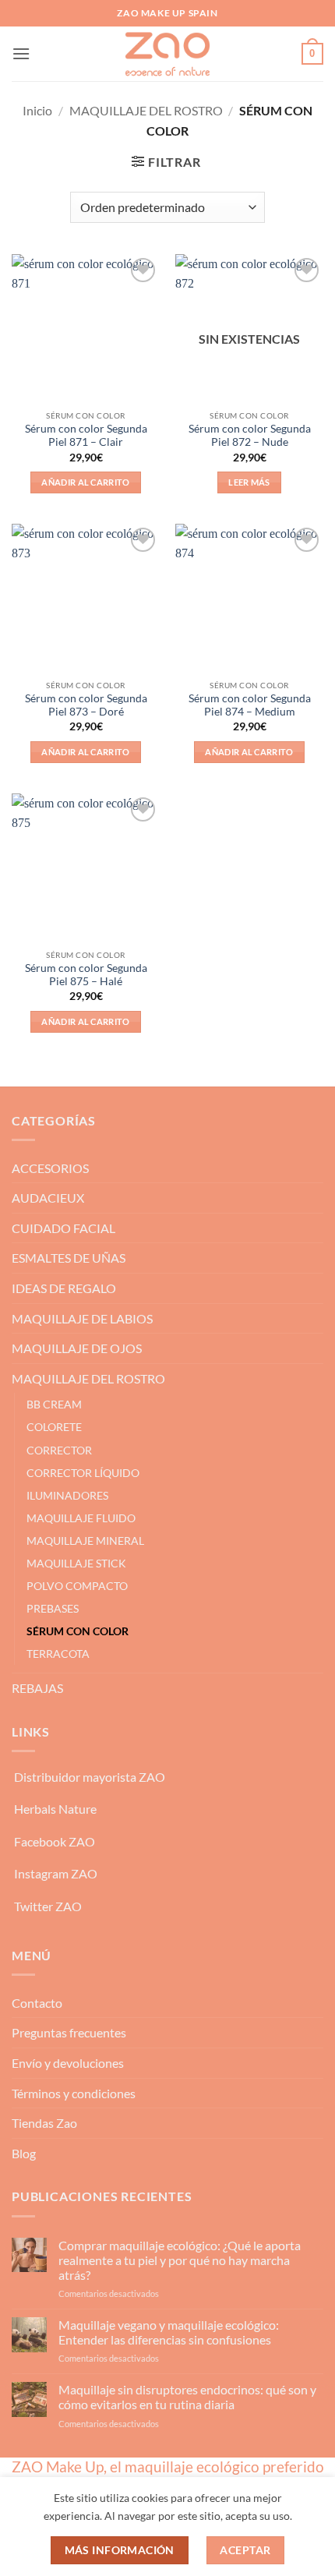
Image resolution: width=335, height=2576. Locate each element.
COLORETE (54, 1427)
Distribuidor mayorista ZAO (90, 1777)
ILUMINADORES (67, 1495)
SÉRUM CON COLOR (78, 1631)
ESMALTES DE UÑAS (69, 1258)
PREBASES (53, 1608)
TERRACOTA (58, 1654)
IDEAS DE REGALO (64, 1288)
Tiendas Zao (44, 2123)
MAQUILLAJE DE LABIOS (82, 1318)
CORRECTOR (59, 1450)
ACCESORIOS (50, 1168)
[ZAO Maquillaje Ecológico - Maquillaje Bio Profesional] (167, 54)
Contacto (37, 2003)
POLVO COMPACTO (77, 1586)
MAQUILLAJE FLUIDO (81, 1518)
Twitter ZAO (48, 1906)
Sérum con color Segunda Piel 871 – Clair (86, 436)
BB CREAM (54, 1404)
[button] (21, 53)
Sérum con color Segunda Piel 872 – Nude (250, 436)
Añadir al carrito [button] (86, 482)
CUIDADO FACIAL (63, 1228)
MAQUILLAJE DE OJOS (77, 1348)
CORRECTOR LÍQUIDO (83, 1473)
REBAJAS (37, 1688)
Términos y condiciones (74, 2093)
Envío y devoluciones (68, 2063)
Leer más (249, 482)
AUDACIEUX (48, 1198)
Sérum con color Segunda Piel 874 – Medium (250, 705)
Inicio (37, 110)
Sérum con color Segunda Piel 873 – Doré (86, 705)
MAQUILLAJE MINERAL (85, 1541)
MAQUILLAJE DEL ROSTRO (146, 110)
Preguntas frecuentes (69, 2032)
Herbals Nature (55, 1809)
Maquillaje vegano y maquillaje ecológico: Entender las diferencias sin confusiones (169, 2332)
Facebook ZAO (55, 1841)
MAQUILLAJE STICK (76, 1563)
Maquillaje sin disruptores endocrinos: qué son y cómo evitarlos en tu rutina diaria (187, 2397)
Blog (24, 2153)
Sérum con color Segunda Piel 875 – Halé (86, 975)
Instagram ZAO (56, 1873)
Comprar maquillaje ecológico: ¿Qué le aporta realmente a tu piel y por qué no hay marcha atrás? (180, 2260)
